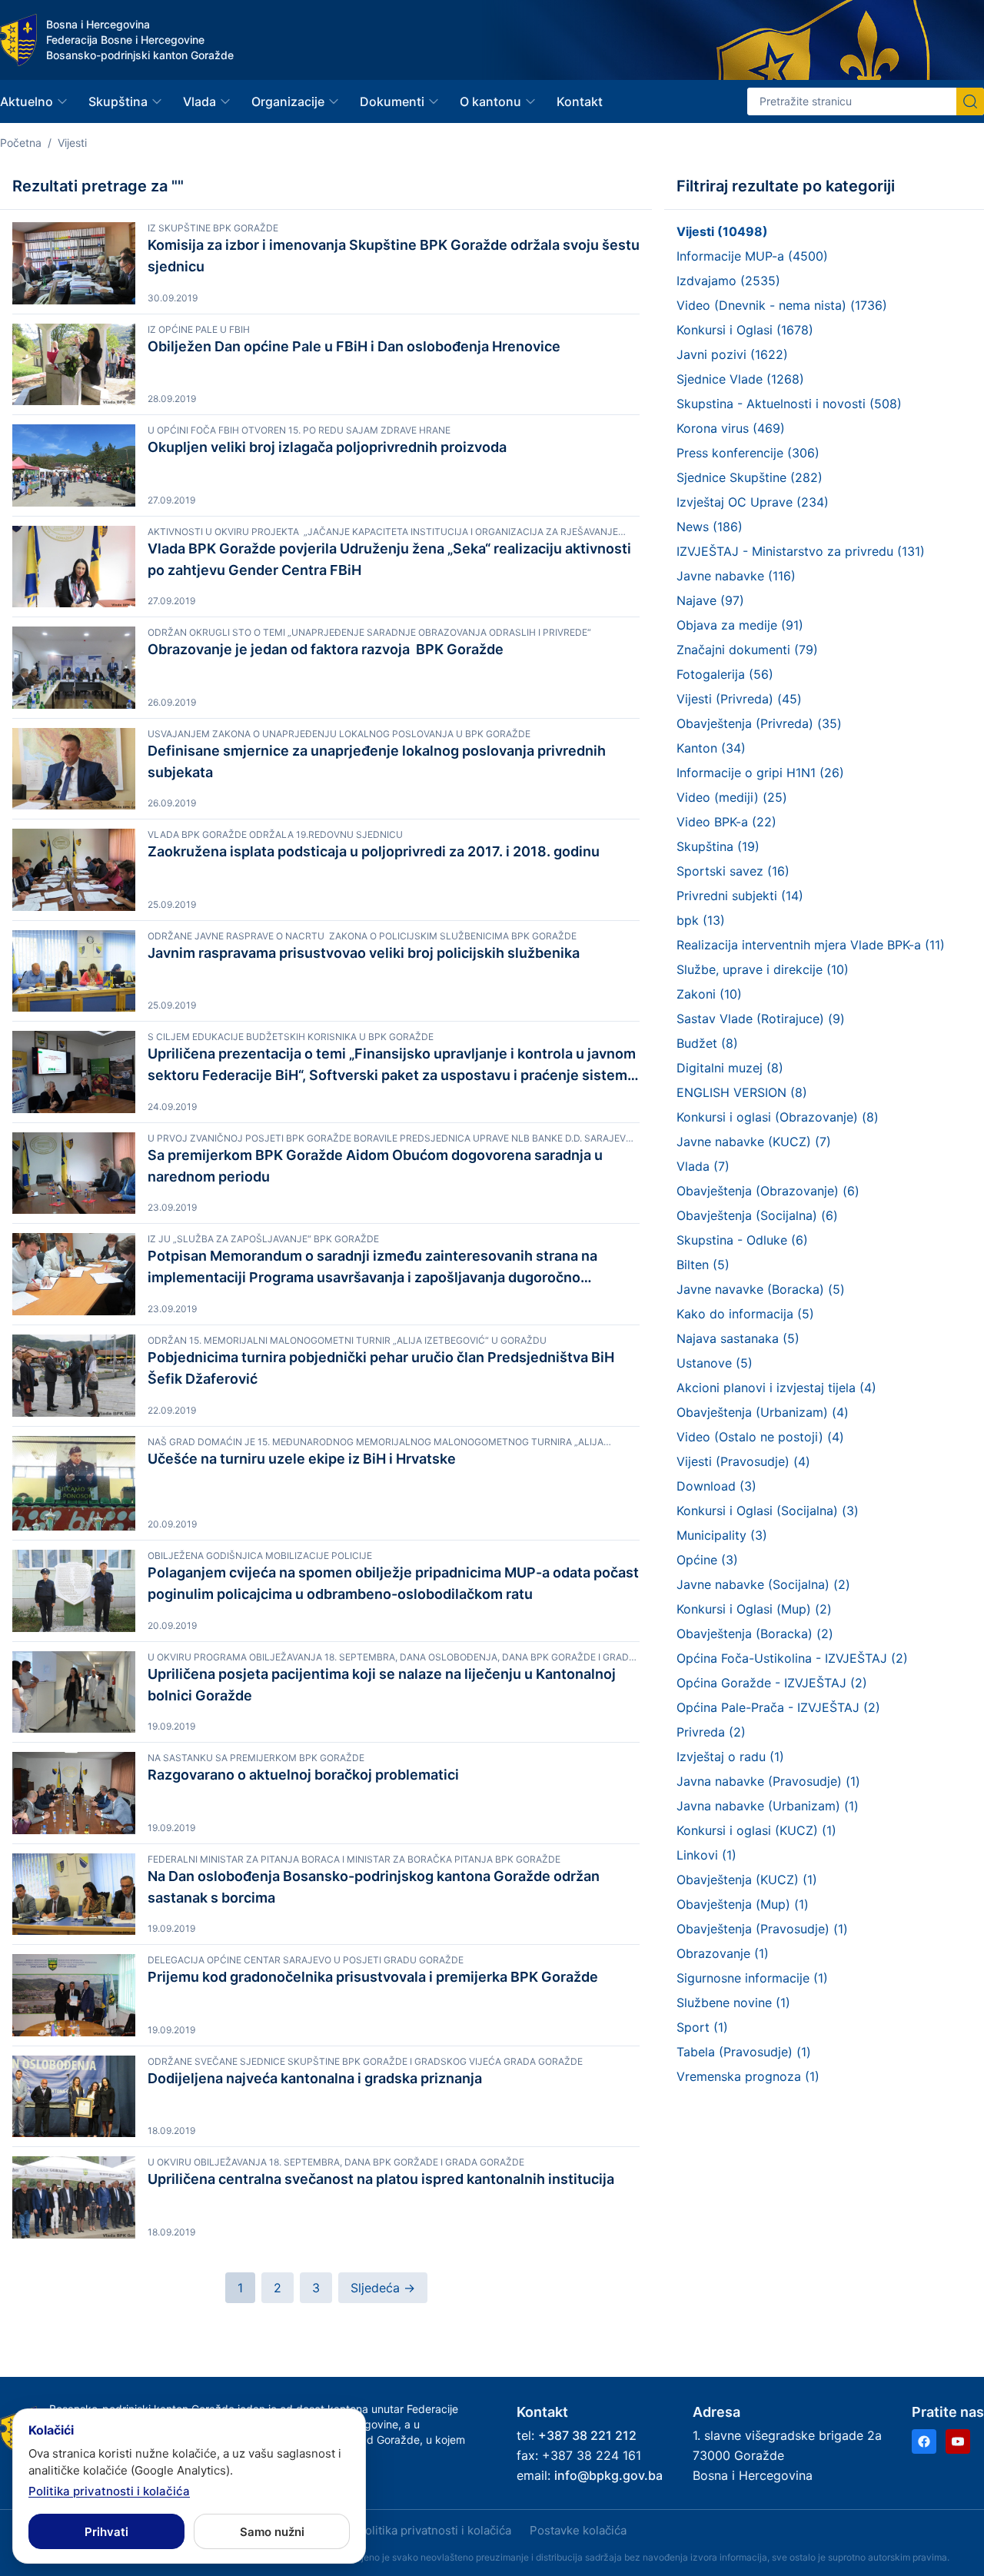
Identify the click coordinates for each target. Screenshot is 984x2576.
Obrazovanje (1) (723, 1953)
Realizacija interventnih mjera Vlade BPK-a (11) (811, 945)
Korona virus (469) (731, 428)
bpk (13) (701, 920)
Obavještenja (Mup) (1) (743, 1904)
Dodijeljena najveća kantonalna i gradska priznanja (315, 2078)
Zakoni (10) (709, 994)
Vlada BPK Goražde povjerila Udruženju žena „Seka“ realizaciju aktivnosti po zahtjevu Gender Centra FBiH (391, 559)
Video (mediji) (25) (732, 797)
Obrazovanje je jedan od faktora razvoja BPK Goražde (326, 649)
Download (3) (716, 1486)
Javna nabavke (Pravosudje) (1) (768, 1781)
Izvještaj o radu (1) (730, 1757)
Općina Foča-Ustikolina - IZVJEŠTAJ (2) (792, 1658)
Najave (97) (710, 600)
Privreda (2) (711, 1732)
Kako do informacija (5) (745, 1314)
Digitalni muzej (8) (730, 1068)
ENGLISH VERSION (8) (742, 1092)
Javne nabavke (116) (736, 576)
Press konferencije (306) (748, 453)
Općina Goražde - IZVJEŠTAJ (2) (772, 1683)
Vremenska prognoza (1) (748, 2076)
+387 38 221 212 (587, 2435)
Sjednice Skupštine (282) (750, 477)
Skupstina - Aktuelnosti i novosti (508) (789, 404)
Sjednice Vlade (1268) (740, 379)
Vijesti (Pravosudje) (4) (743, 1461)
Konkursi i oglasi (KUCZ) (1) (756, 1830)
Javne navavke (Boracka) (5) (761, 1289)
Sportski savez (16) (733, 871)
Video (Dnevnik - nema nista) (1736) (782, 305)
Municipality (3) (722, 1535)
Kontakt (580, 101)
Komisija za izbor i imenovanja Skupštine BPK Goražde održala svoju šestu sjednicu (394, 256)
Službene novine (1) (733, 2003)
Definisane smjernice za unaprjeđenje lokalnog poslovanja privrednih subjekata (377, 761)
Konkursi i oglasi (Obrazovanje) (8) (778, 1117)
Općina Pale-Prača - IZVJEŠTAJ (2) (778, 1707)
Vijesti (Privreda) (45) (739, 699)
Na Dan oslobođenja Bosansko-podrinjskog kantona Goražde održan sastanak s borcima (374, 1887)
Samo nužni (272, 2532)
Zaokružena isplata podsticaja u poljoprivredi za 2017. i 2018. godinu (374, 851)
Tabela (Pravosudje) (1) (744, 2052)
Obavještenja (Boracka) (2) (755, 1634)
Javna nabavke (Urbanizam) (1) (768, 1806)
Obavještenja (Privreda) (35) (759, 723)
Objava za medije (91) (740, 625)
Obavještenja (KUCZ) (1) (747, 1880)
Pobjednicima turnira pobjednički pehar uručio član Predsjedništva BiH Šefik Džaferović (381, 1368)
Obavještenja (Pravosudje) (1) (762, 1929)
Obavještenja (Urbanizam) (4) (763, 1412)
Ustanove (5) (715, 1363)
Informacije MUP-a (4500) (752, 256)
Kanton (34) (711, 748)
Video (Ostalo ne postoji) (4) (760, 1437)
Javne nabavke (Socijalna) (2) (763, 1584)
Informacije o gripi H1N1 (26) (760, 773)
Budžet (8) (707, 1043)
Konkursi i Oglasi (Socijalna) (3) (768, 1511)
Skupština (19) (718, 846)
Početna (21, 143)
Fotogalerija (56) (725, 674)
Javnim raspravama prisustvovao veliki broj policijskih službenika (364, 953)
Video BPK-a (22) (726, 822)
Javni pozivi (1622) (732, 354)
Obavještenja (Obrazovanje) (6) (768, 1191)
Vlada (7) (703, 1166)
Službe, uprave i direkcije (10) (763, 969)
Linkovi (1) (706, 1855)
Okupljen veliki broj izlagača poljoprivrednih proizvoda (327, 447)
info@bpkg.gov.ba (608, 2475)
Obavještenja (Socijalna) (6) (757, 1215)
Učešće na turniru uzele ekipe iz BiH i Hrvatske (302, 1459)
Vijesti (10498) (722, 231)
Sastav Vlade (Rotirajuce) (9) (761, 1019)
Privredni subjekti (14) (740, 896)
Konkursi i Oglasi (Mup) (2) (754, 1609)
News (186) (710, 527)
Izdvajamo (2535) (728, 281)
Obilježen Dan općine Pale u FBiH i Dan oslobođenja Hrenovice (354, 346)
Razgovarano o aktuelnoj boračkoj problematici (303, 1775)
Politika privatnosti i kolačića (434, 2530)
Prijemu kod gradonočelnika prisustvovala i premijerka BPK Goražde (373, 1977)
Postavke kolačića (578, 2530)
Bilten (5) (703, 1265)
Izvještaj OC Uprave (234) (753, 502)
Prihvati (106, 2532)
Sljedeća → (383, 2288)
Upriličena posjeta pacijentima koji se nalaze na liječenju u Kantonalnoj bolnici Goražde (382, 1685)
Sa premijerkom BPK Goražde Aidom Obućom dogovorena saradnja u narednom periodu (375, 1166)
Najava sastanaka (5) (738, 1338)
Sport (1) (702, 2027)
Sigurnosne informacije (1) (752, 1978)
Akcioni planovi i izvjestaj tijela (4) (776, 1388)
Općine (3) (707, 1560)
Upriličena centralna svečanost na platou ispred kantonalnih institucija (381, 2179)
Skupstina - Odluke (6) (742, 1240)
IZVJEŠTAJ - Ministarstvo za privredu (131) (801, 551)
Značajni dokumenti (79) (747, 650)
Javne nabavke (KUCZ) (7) (754, 1142)
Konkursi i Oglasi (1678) (745, 330)
